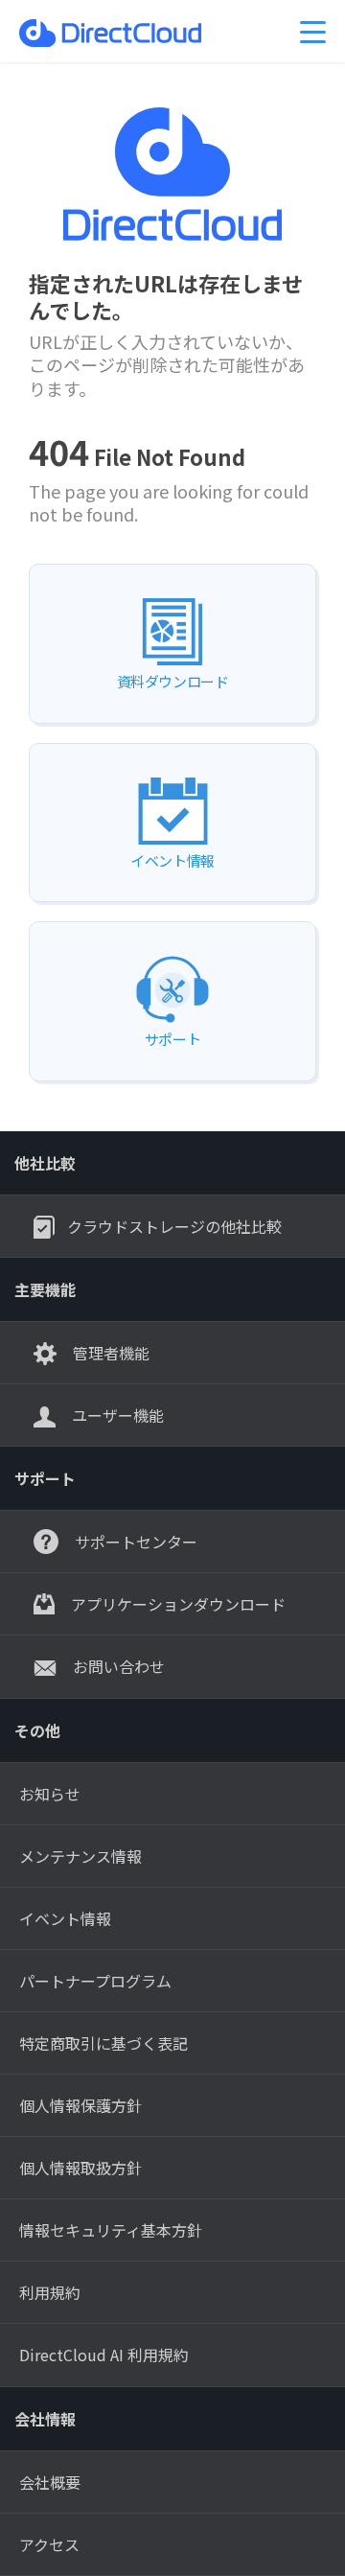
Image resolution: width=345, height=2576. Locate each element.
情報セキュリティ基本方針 (111, 2230)
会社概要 (50, 2482)
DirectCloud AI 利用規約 (104, 2355)
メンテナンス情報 (80, 1856)
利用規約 (50, 2292)
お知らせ (50, 1794)
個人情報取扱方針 (80, 2168)
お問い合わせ (117, 1666)
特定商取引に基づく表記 (103, 2043)
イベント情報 (65, 1918)
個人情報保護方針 (80, 2105)
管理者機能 (109, 1353)
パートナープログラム (95, 1981)
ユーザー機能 (116, 1415)
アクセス (49, 2544)
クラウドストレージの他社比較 (174, 1226)
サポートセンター (134, 1542)
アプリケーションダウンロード (176, 1604)
